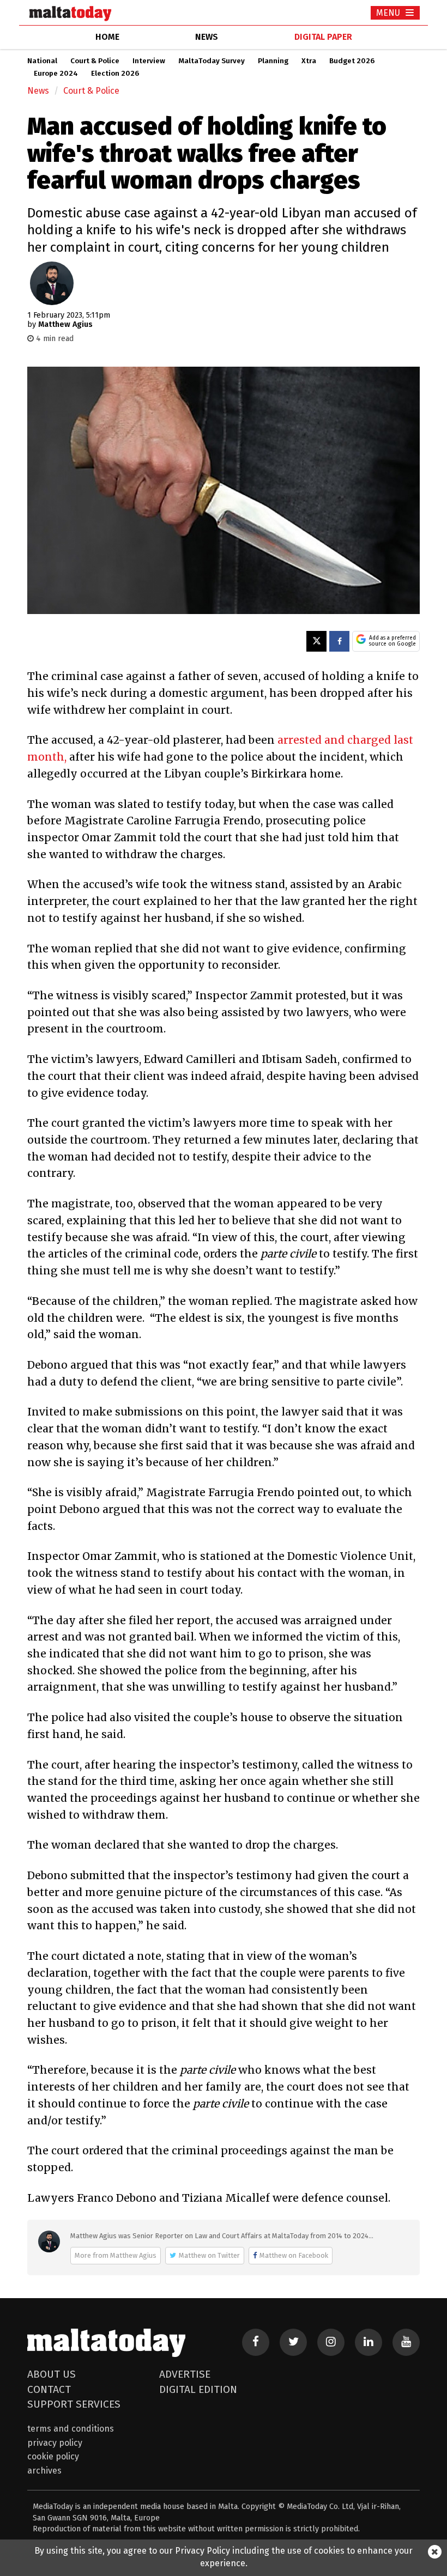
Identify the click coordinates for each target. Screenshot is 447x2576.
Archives (44, 2471)
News (38, 91)
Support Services (74, 2404)
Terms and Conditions (71, 2429)
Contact (49, 2389)
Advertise (185, 2374)
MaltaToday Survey (212, 61)
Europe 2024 (56, 74)
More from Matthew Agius (116, 2255)
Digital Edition (198, 2389)
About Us (52, 2374)
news (207, 37)
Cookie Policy (53, 2456)
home (107, 37)
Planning (273, 61)
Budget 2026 (352, 61)
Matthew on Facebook (294, 2255)
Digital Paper (323, 37)
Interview (149, 61)
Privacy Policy (55, 2443)
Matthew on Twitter (209, 2255)
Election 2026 (115, 74)
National (42, 61)
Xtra (309, 61)
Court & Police (95, 61)
